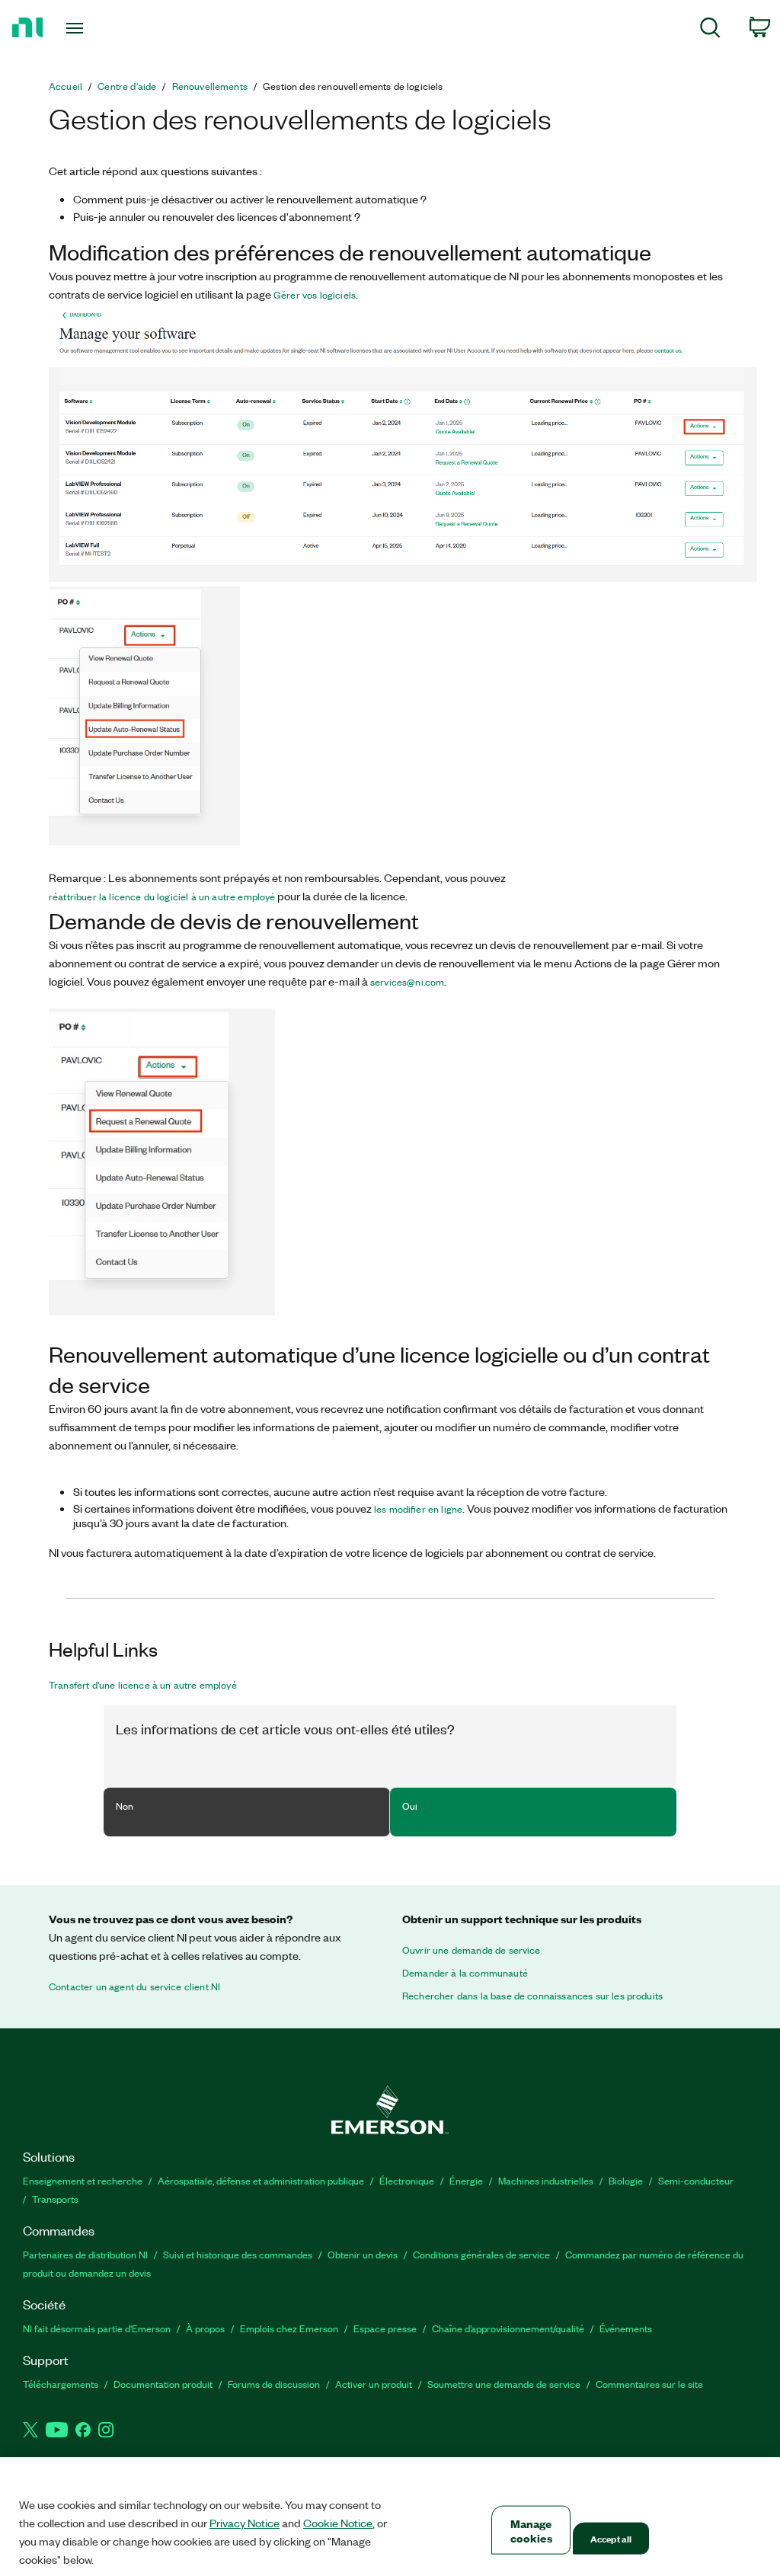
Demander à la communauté (465, 1973)
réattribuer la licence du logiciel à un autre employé (162, 896)
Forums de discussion (274, 2384)
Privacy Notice (245, 2523)
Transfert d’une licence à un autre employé (143, 1685)
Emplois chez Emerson (289, 2328)
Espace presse (385, 2328)
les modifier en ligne (418, 1509)
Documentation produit (163, 2384)
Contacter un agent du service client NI (134, 1986)
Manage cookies (531, 2530)
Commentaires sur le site (649, 2384)
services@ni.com (407, 982)
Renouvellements (210, 86)
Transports (55, 2199)
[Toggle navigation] (101, 28)
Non (125, 1806)
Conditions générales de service (481, 2254)
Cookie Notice (338, 2523)
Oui (410, 1806)
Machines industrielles (546, 2180)
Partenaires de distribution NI (85, 2254)
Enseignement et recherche (83, 2180)
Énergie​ (466, 2180)
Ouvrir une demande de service (472, 1950)
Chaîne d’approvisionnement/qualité (508, 2328)
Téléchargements (61, 2384)
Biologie (626, 2180)
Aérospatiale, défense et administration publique (261, 2180)
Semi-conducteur (696, 2180)
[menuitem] (710, 30)
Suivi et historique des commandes (238, 2254)
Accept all (611, 2538)
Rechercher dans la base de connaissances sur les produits (532, 1996)
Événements (626, 2328)
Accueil (66, 86)
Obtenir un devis (363, 2254)
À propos (205, 2328)
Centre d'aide (127, 86)
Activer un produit (374, 2384)
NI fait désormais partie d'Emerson (97, 2328)
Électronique (407, 2180)
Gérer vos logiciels (315, 295)
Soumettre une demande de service (504, 2384)
